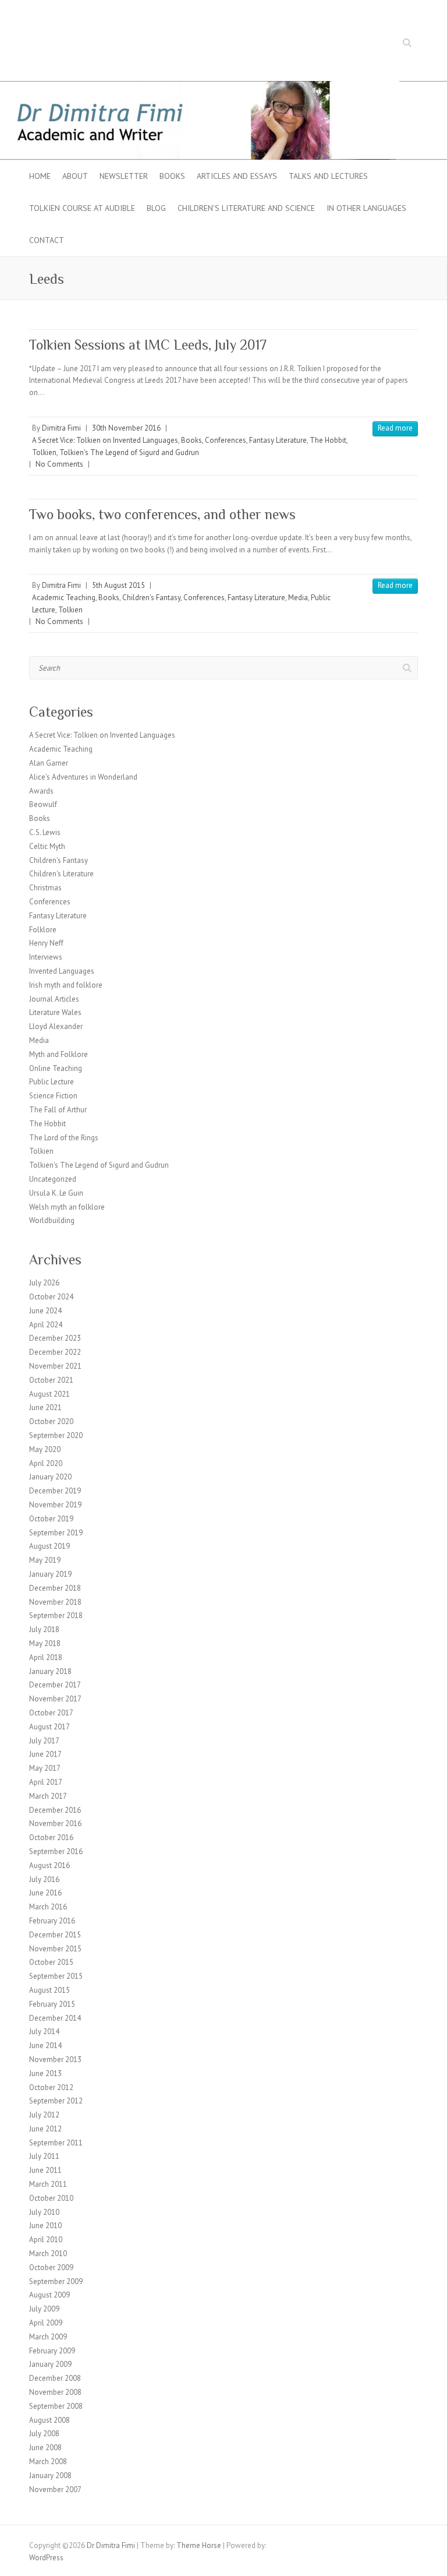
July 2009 (44, 2309)
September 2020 (56, 1435)
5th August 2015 (118, 585)
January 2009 (50, 2364)
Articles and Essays (237, 176)
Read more (395, 428)
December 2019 (55, 1491)
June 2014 (45, 2045)
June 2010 (45, 2226)
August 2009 (49, 2295)
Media (298, 598)
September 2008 (56, 2406)
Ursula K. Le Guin (56, 1193)
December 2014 (55, 2018)
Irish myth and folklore (66, 985)
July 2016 (44, 1879)
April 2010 (46, 2240)
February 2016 (52, 1921)
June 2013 (45, 2073)
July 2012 (44, 2115)
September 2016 (56, 1851)
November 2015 (55, 1949)
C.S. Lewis (45, 832)
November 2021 (55, 1366)
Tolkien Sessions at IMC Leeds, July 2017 (148, 345)
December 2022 (55, 1352)
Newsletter (124, 176)
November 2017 (55, 1699)
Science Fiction (53, 1096)
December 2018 (55, 1588)
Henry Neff (46, 943)
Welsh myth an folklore (67, 1207)
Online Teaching (56, 1068)
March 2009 (48, 2337)
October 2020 (51, 1421)
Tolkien (44, 452)
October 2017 (51, 1713)
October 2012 (51, 2087)
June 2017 (45, 1754)
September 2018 (56, 1615)
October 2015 (51, 1962)
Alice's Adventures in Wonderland (83, 777)
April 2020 (46, 1463)
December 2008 (55, 2378)
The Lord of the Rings (64, 1138)
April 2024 (46, 1325)
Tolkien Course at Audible (82, 208)
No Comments (59, 464)
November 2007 (55, 2489)
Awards (41, 791)
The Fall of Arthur (58, 1110)
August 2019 (49, 1546)
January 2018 (50, 1671)
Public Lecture (52, 1082)
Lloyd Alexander (56, 1026)
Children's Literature (61, 874)
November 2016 (55, 1823)
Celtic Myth (47, 846)
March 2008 (48, 2462)
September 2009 (56, 2281)
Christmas (45, 888)
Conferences (226, 440)
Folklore (43, 930)
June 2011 (45, 2170)
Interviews (46, 957)
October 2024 (51, 1297)
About (75, 176)
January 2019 (50, 1574)
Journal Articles (54, 999)
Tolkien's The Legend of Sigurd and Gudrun (129, 452)
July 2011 (44, 2156)
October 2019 (51, 1519)
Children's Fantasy (151, 598)
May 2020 (45, 1449)
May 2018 (45, 1643)
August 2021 (49, 1394)
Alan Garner (49, 763)
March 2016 (48, 1907)
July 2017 (44, 1741)
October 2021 (51, 1380)
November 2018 (55, 1602)
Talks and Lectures (328, 176)
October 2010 (51, 2198)
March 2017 (48, 1796)
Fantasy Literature (278, 440)
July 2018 (44, 1629)
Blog (156, 208)
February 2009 (52, 2351)
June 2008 (45, 2448)
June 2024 (45, 1311)
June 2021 (45, 1407)
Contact (47, 240)
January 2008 (50, 2475)
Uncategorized (53, 1179)
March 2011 (48, 2184)
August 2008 (49, 2420)
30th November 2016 (126, 428)
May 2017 (45, 1768)
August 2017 (49, 1727)
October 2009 (51, 2267)
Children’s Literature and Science (246, 208)
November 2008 (55, 2392)
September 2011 (56, 2143)
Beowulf (43, 804)
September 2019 (56, 1533)
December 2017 (55, 1685)
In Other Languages (366, 208)
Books (172, 176)
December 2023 (55, 1338)
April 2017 (46, 1782)
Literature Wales (55, 1012)
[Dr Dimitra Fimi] (223, 87)
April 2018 (46, 1657)
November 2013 (55, 2059)
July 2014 (44, 2031)
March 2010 (48, 2253)
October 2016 (51, 1837)
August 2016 (49, 1865)
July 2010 (44, 2212)
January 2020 (50, 1477)
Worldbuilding (52, 1220)
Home (40, 176)
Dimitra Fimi (61, 428)
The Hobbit (328, 440)
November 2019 (55, 1505)
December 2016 (55, 1810)
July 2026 (44, 1283)
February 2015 (52, 2004)
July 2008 (44, 2434)
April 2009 (46, 2323)
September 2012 (56, 2101)
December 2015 (55, 1935)
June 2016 (45, 1893)
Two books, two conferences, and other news (162, 514)
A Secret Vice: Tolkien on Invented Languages (105, 440)
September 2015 (56, 1976)
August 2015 (49, 1990)
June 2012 (45, 2129)
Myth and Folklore (58, 1054)
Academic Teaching (64, 598)
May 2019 (45, 1560)
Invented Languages (62, 971)
